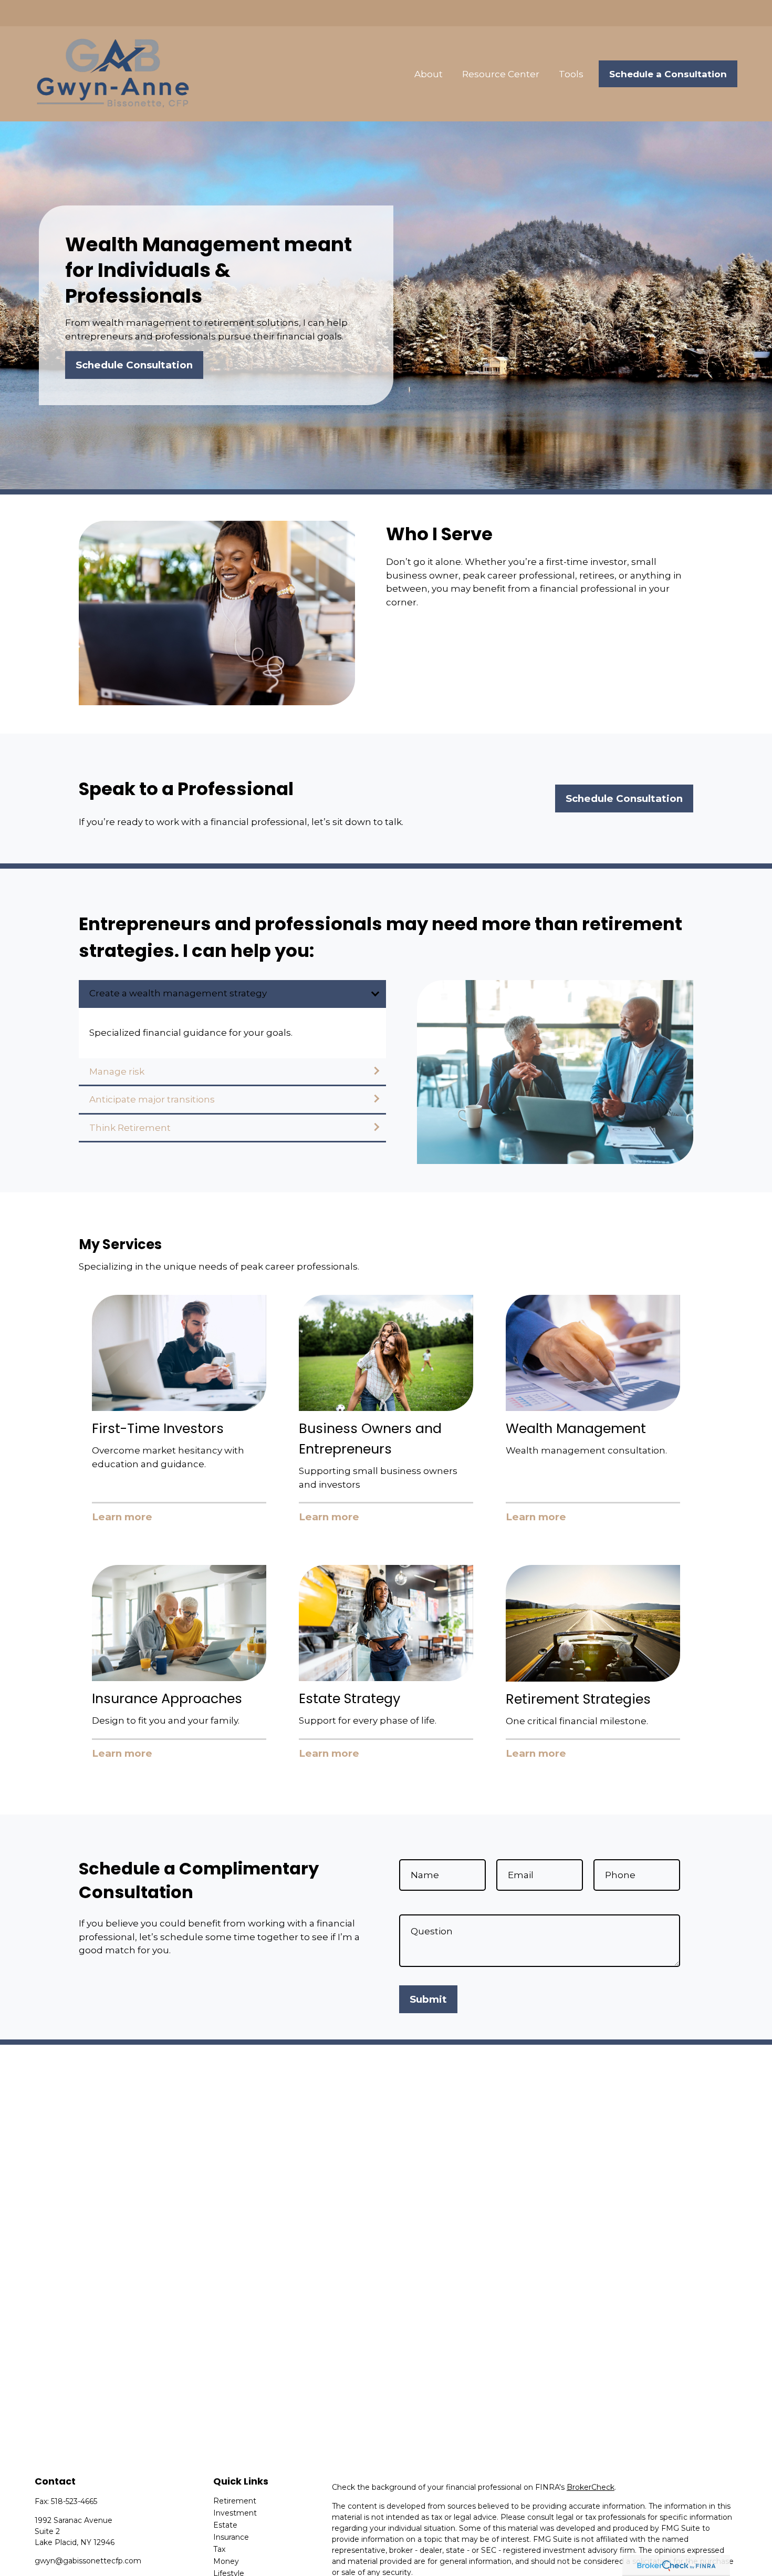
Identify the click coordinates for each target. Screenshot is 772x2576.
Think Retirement (130, 1128)
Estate (225, 2525)
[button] (429, 74)
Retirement (235, 2501)
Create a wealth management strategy (178, 993)
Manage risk (117, 1071)
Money (226, 2561)
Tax (219, 2549)
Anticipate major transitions (152, 1099)
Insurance (231, 2537)
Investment (235, 2513)
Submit (428, 1999)
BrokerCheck (591, 2487)
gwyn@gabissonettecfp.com (88, 2561)
